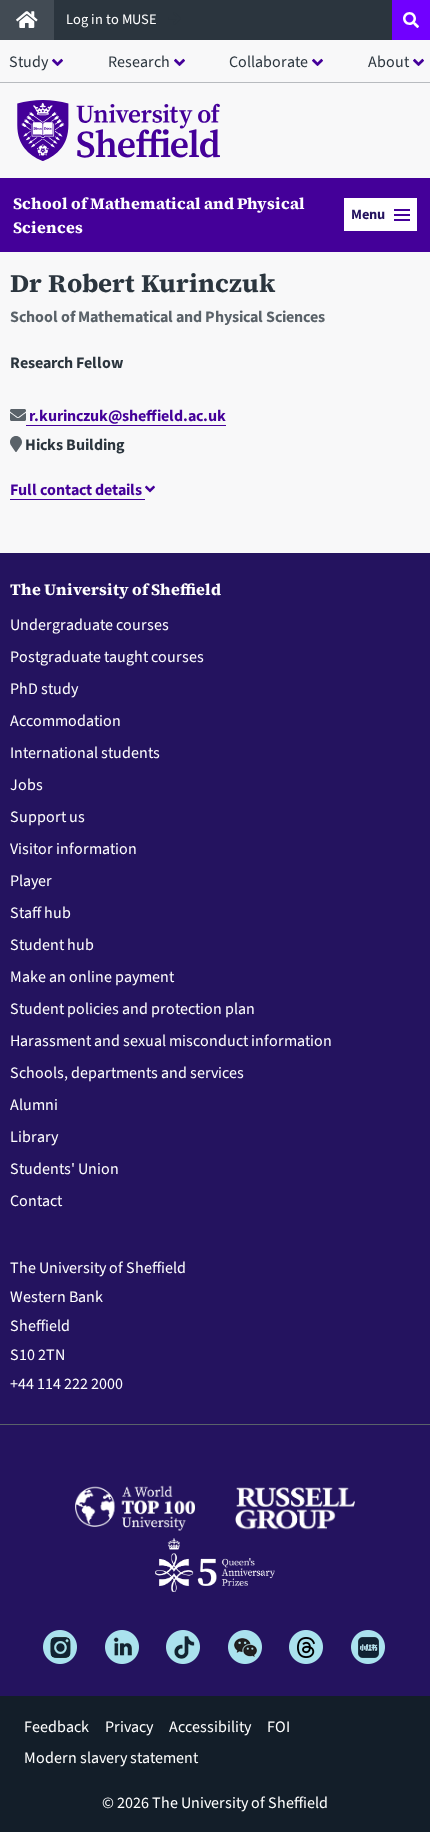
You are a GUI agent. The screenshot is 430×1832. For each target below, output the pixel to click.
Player (31, 881)
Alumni (34, 1105)
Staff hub (40, 913)
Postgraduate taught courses (107, 657)
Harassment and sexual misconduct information (171, 1041)
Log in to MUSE (113, 19)
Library (34, 1137)
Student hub (52, 945)
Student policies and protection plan (132, 1009)
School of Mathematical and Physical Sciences (159, 215)
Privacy (129, 1727)
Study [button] (28, 62)
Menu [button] (368, 214)
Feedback (56, 1727)
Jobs (26, 785)
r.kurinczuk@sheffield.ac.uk (126, 416)
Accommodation (65, 721)
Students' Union (64, 1169)
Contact (36, 1201)
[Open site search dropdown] (411, 20)
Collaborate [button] (268, 62)
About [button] (388, 62)
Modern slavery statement (111, 1758)
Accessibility (210, 1727)
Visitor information (73, 849)
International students (85, 753)
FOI (278, 1727)
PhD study (44, 689)
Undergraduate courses (89, 625)
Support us (47, 817)
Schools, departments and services (127, 1073)
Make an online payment (92, 977)
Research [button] (139, 62)
